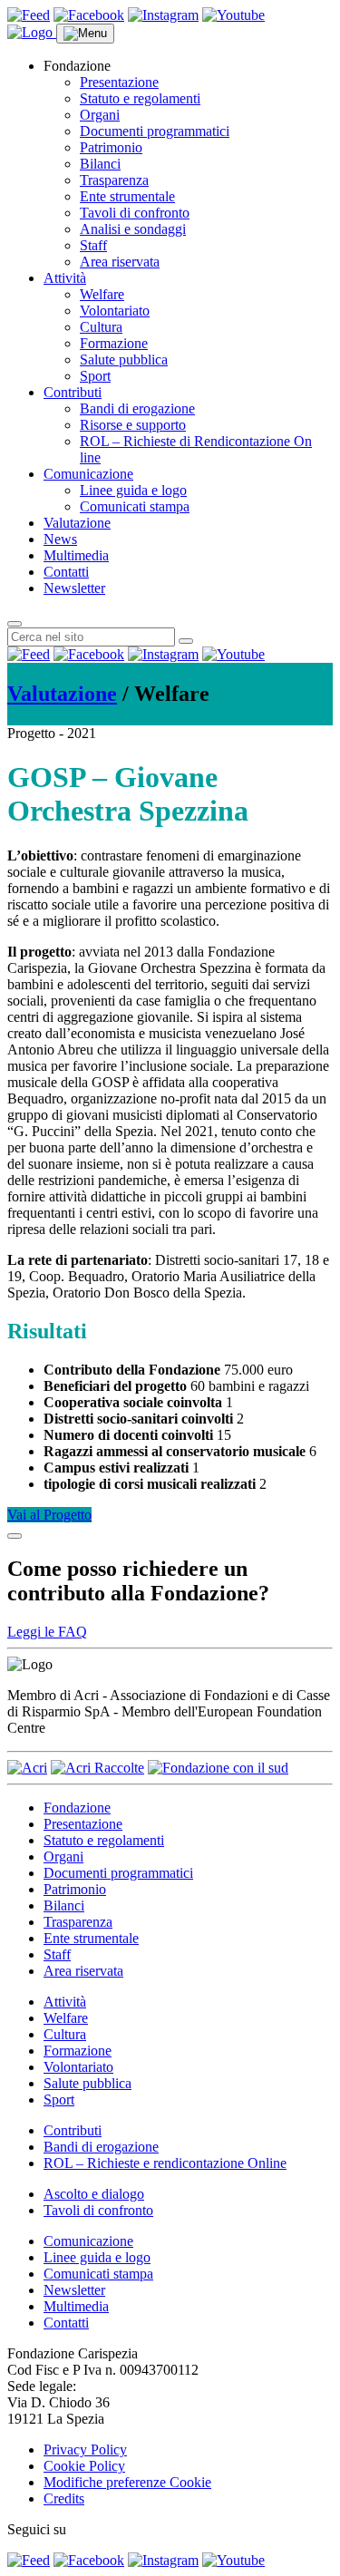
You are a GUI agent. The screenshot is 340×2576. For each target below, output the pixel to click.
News (60, 539)
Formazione (114, 343)
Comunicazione (88, 474)
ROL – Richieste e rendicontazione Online (165, 2163)
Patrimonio (111, 147)
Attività (65, 278)
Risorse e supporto (133, 425)
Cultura (101, 327)
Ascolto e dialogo (94, 2194)
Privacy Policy (85, 2450)
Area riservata (120, 262)
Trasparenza (114, 180)
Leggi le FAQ (47, 1632)
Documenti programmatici (155, 131)
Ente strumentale (127, 196)
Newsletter (74, 588)
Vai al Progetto (49, 1515)
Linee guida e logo (133, 490)
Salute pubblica (124, 360)
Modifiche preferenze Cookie (127, 2482)
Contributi (73, 392)
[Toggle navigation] (85, 34)
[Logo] (32, 32)
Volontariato (115, 311)
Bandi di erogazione (137, 408)
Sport (95, 376)
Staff (93, 245)
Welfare (102, 294)
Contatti (66, 572)
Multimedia (76, 555)
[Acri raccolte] (97, 1768)
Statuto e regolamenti (140, 98)
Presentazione (119, 82)
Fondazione (77, 1808)
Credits (64, 2498)
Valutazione (77, 523)
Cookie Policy (84, 2466)
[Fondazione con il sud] (218, 1768)
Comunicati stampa (135, 506)
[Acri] (27, 1768)
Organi (100, 115)
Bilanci (100, 164)
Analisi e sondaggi (133, 229)
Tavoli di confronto (135, 213)
